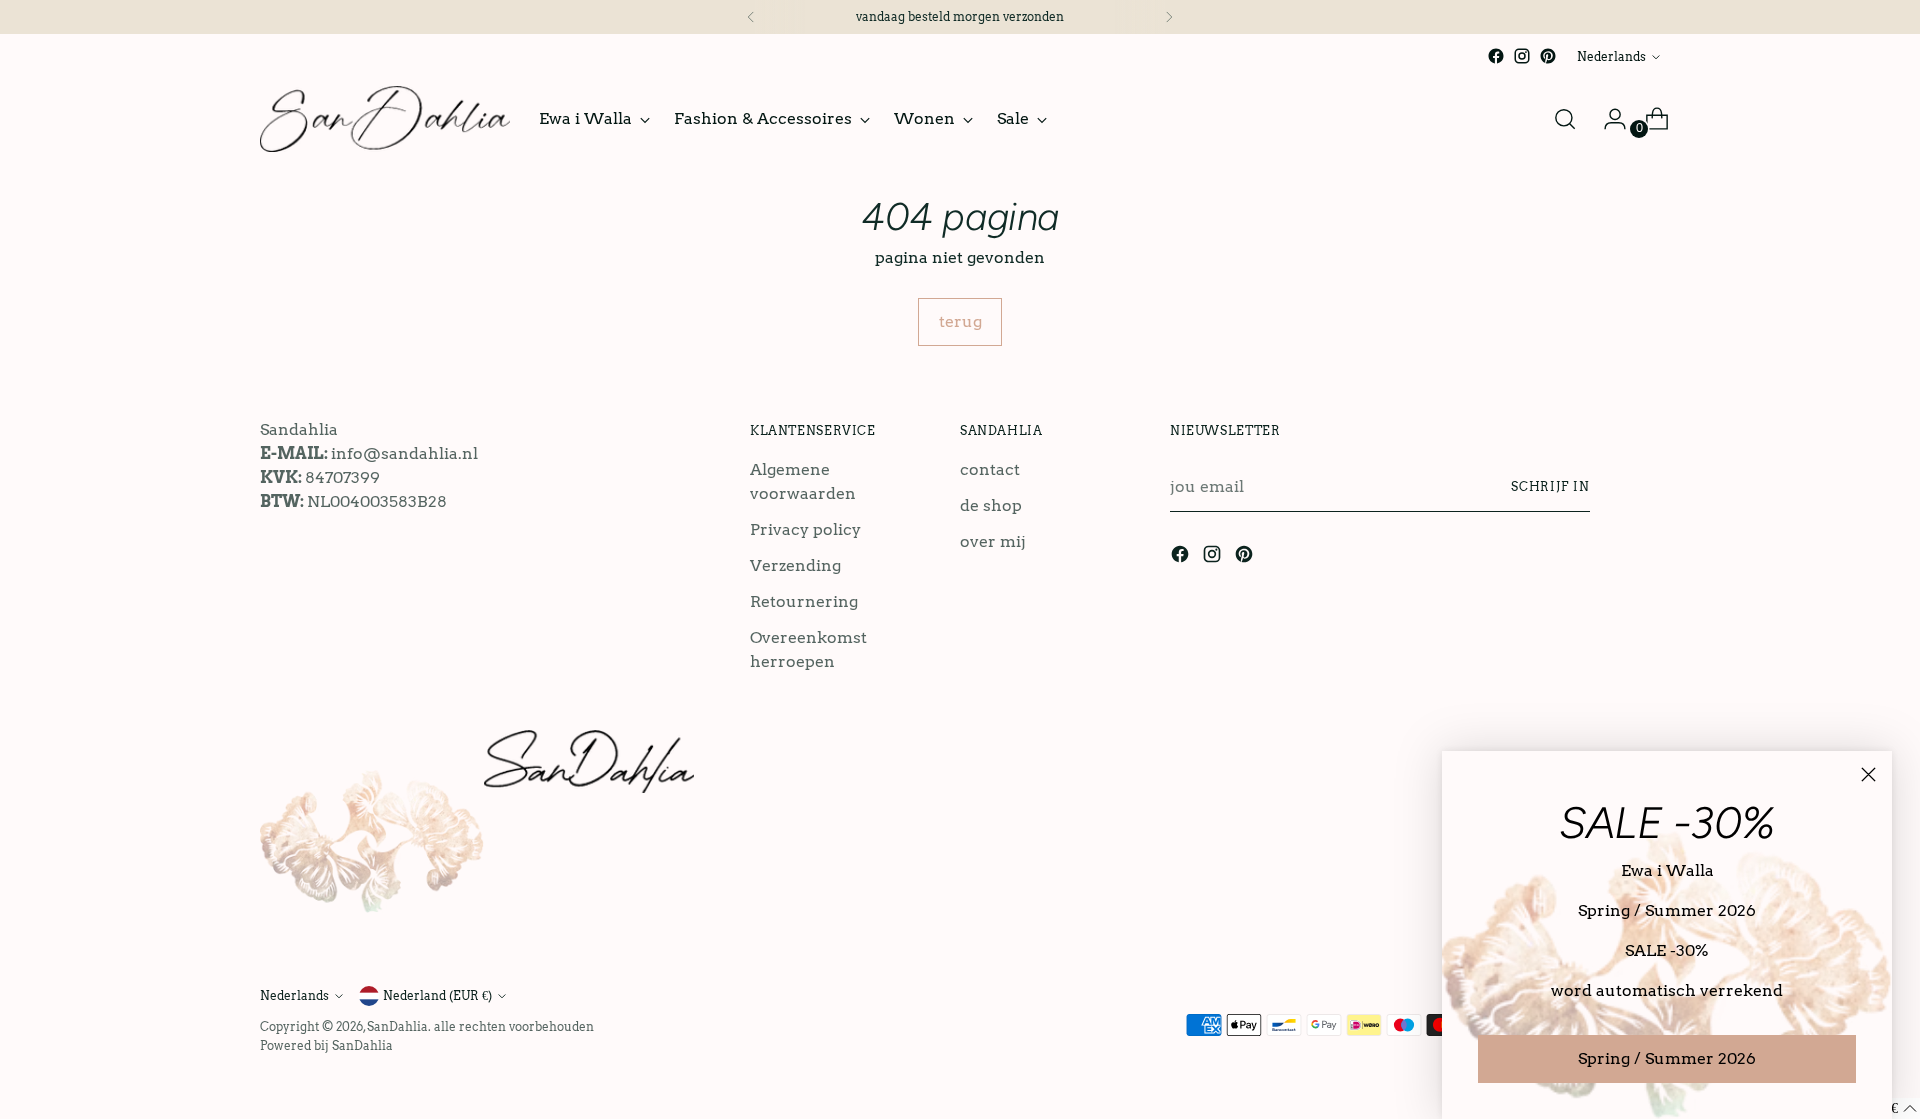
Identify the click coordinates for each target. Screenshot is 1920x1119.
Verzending (795, 565)
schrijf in (1550, 486)
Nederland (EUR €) (437, 995)
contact (990, 469)
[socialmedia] (1496, 56)
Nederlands (1611, 56)
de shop (991, 505)
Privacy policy (805, 529)
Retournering (804, 601)
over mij (993, 541)
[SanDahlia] (385, 119)
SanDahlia (397, 1026)
